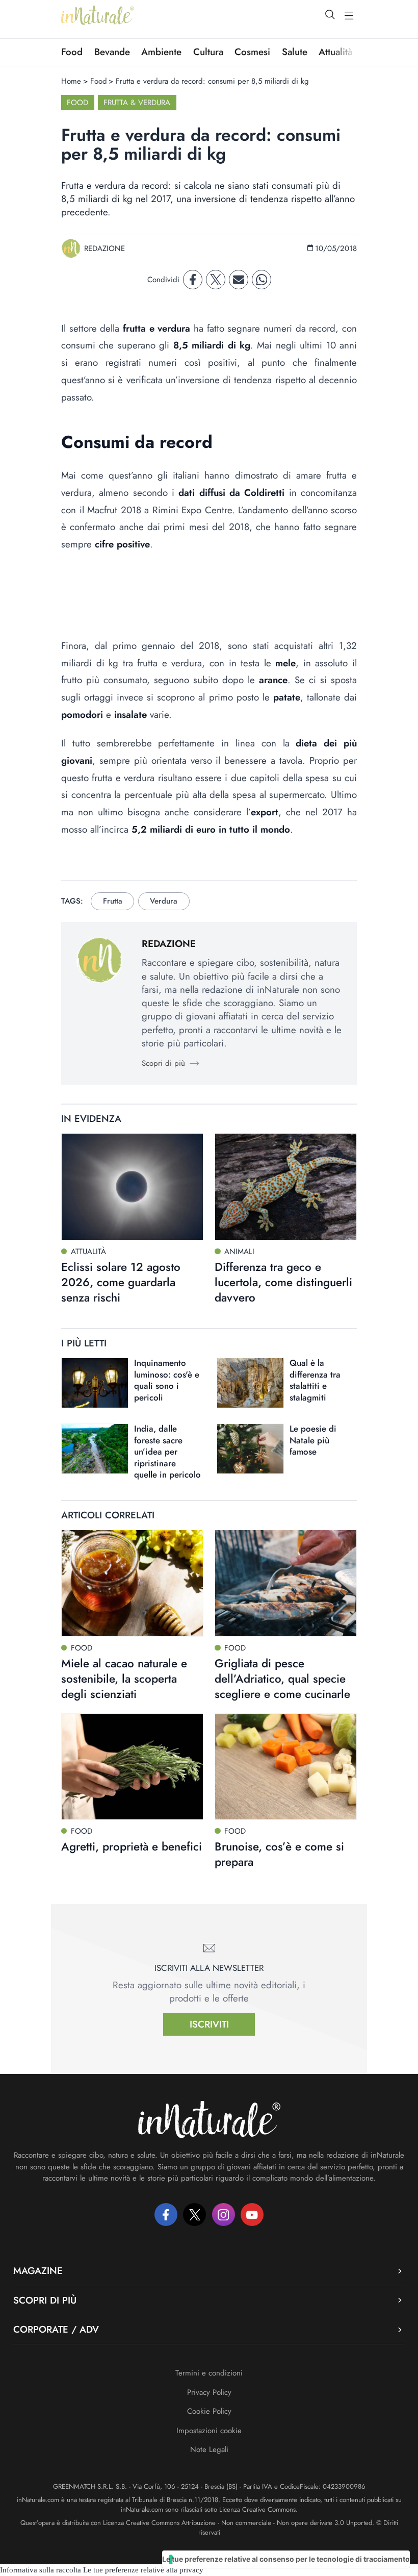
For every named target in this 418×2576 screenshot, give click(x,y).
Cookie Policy (209, 2411)
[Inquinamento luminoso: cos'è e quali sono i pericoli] (95, 1383)
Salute (295, 52)
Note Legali (209, 2449)
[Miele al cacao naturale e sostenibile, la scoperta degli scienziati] (132, 1583)
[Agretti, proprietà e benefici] (132, 1767)
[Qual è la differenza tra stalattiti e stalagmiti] (250, 1383)
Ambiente (161, 52)
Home (71, 81)
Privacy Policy (209, 2392)
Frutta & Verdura (137, 103)
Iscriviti (209, 2024)
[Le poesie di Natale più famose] (250, 1449)
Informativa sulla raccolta (41, 2570)
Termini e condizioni (209, 2373)
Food (72, 52)
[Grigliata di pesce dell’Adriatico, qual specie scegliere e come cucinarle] (286, 1583)
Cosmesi (252, 52)
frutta (113, 901)
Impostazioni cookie (209, 2431)
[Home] (98, 15)
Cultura (208, 52)
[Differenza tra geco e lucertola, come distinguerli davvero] (286, 1186)
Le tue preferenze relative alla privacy (143, 2570)
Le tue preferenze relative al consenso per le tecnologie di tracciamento (286, 2559)
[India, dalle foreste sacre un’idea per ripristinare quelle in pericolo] (95, 1449)
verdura (164, 901)
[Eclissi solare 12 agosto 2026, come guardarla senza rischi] (132, 1186)
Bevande (112, 52)
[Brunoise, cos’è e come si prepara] (286, 1767)
